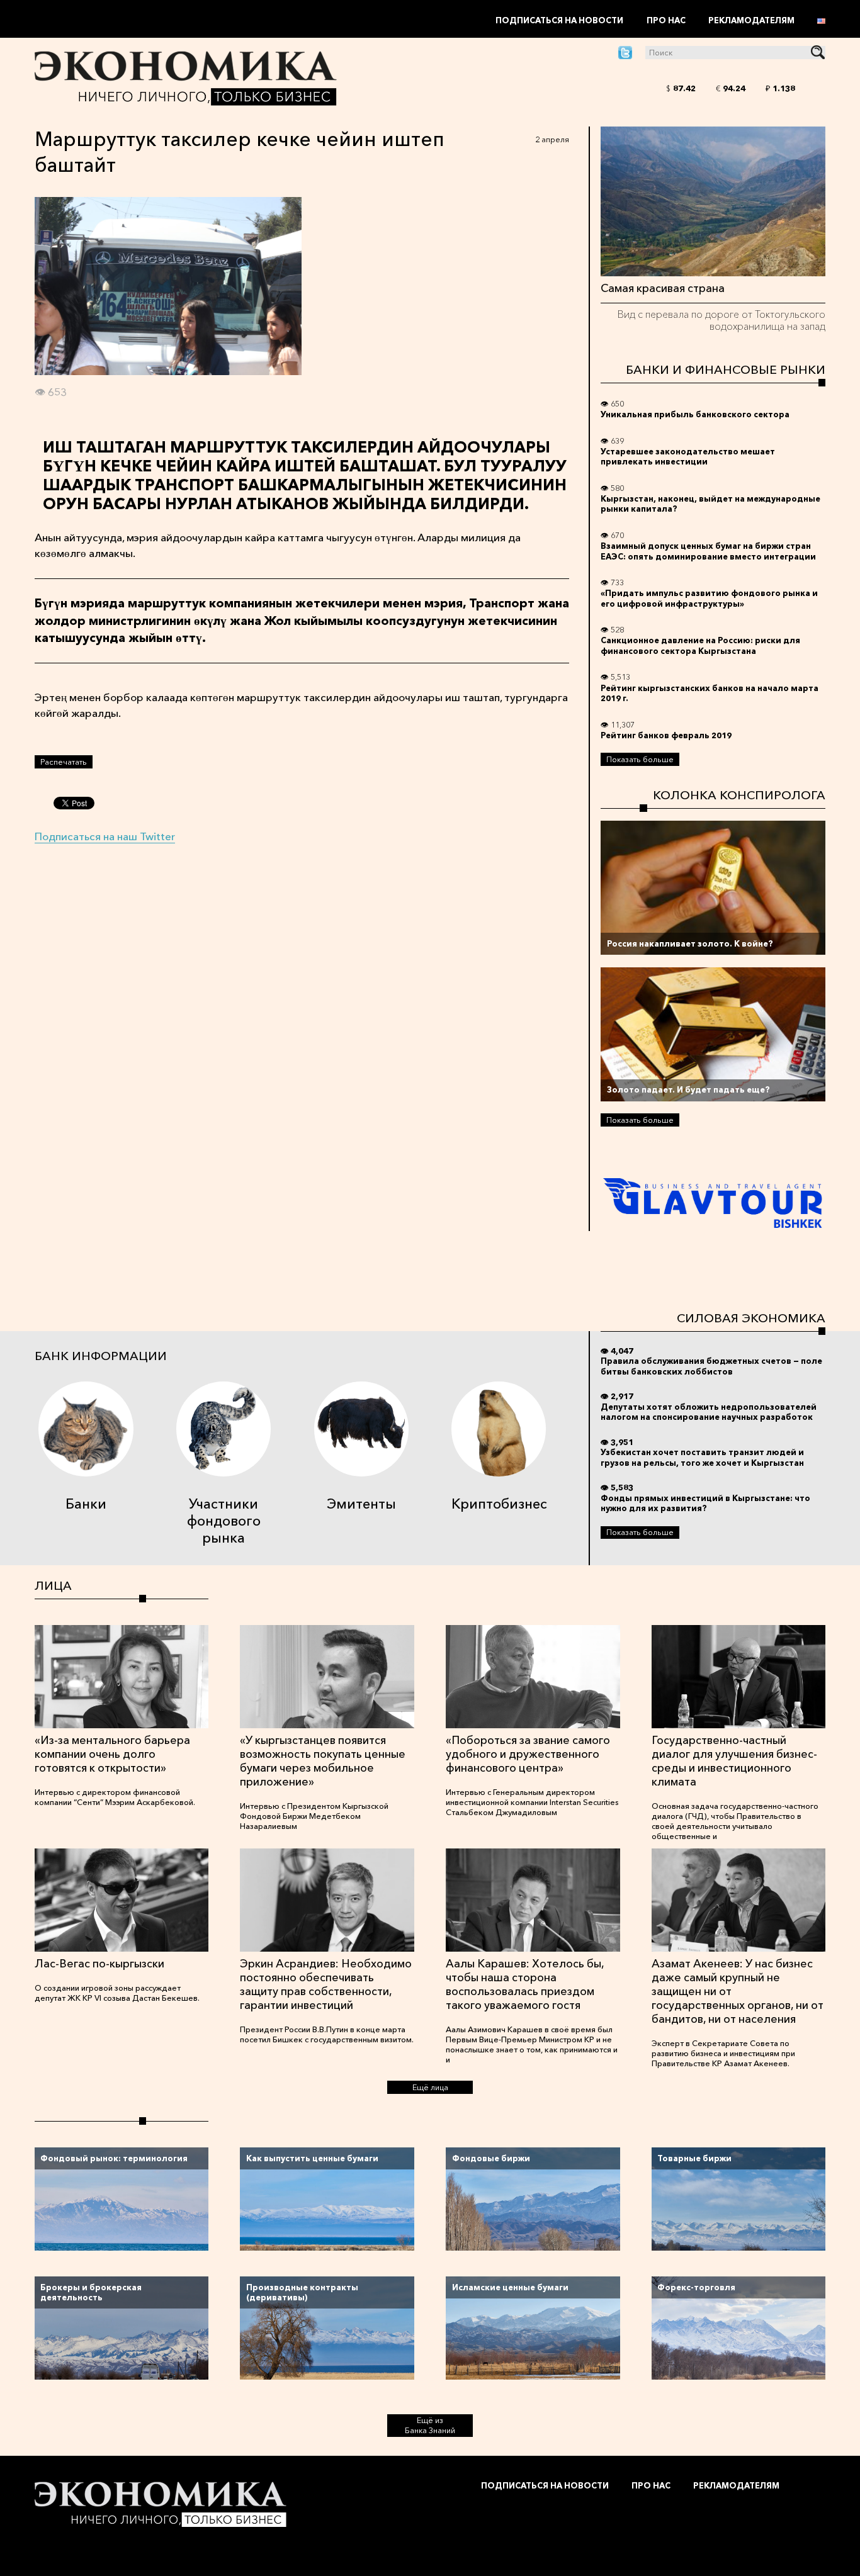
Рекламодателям (751, 20)
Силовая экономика (751, 1318)
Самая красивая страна (663, 288)
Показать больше (640, 759)
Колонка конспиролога (739, 795)
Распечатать (64, 762)
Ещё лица (430, 2087)
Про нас (666, 20)
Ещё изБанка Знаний (430, 2425)
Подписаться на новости (559, 20)
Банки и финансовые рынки (726, 369)
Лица (53, 1585)
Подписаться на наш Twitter (105, 836)
